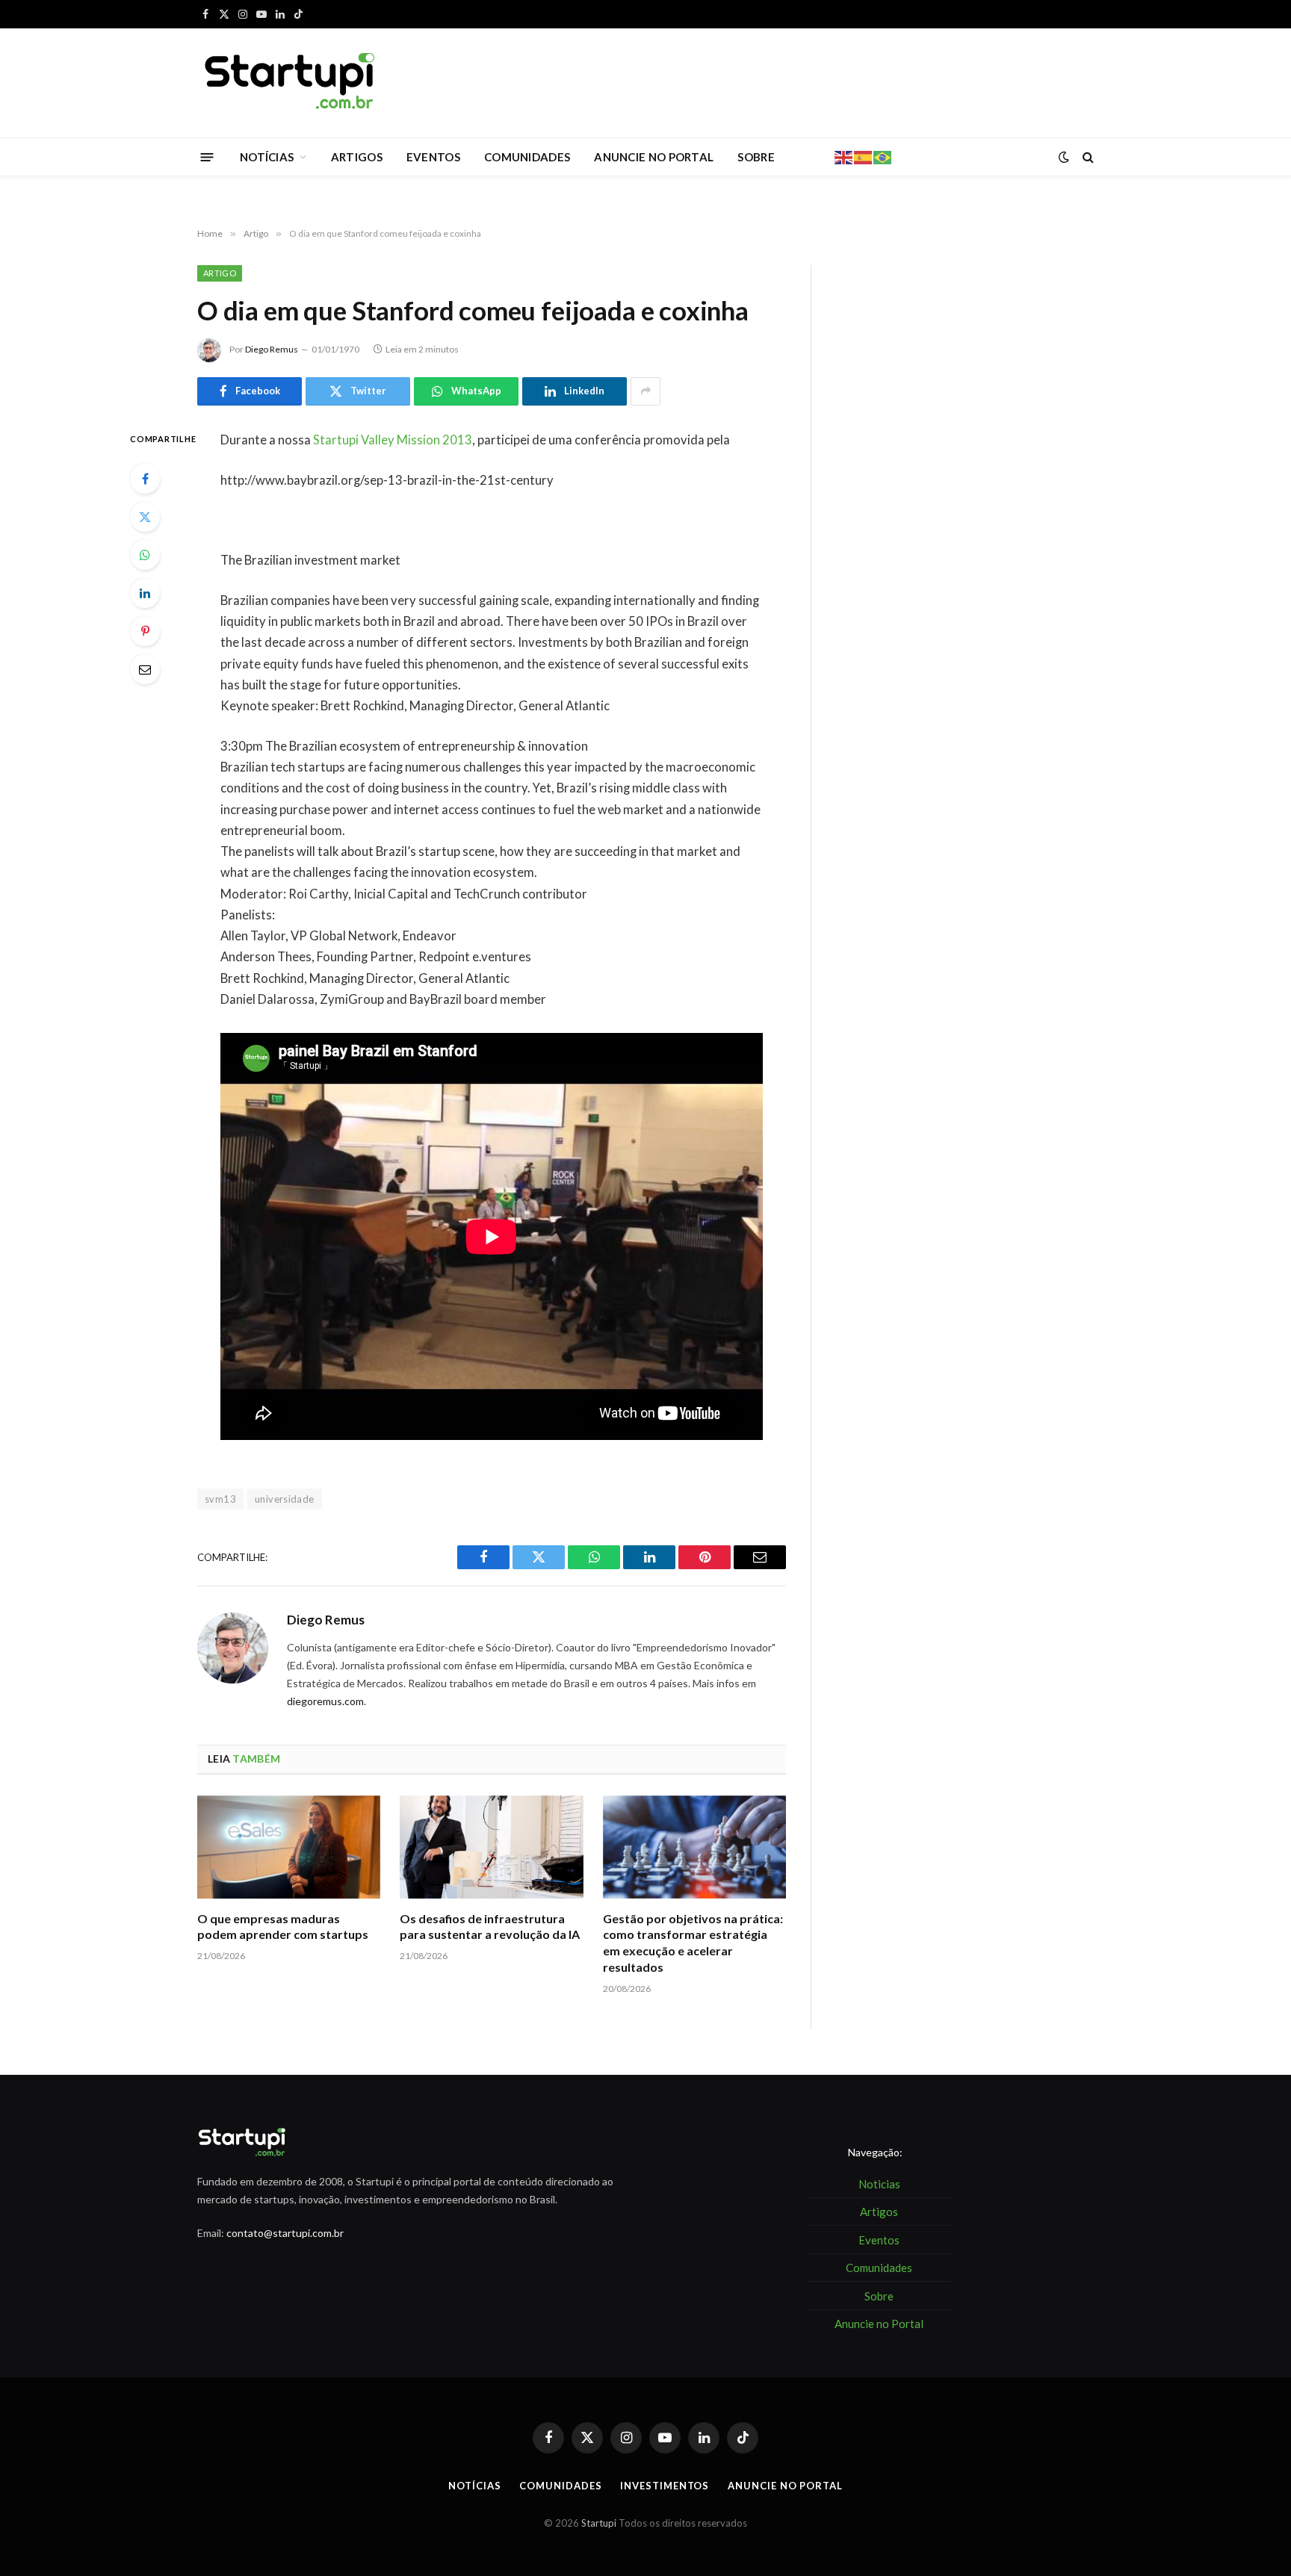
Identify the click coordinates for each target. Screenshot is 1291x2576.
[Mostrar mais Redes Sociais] (645, 391)
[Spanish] (864, 156)
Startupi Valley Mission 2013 (393, 440)
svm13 (220, 1499)
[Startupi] (291, 83)
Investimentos (665, 2486)
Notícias (474, 2486)
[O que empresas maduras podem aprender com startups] (289, 1847)
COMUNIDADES (527, 157)
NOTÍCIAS (267, 157)
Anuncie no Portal (785, 2486)
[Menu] (207, 156)
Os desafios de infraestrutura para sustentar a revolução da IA (490, 1927)
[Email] (145, 669)
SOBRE (756, 157)
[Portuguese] (883, 156)
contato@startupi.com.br (285, 2233)
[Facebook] (145, 479)
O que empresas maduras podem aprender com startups (283, 1927)
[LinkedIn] (145, 593)
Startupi (599, 2523)
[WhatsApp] (145, 555)
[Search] (1087, 157)
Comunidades (560, 2486)
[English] (844, 156)
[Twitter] (145, 517)
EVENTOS (433, 157)
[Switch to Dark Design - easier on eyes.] (1064, 157)
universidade (285, 1499)
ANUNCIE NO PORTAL (654, 157)
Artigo (220, 273)
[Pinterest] (145, 631)
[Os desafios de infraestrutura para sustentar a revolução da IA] (491, 1847)
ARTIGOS (357, 157)
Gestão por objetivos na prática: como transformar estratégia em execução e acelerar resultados (693, 1943)
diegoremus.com (325, 1701)
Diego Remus (272, 349)
